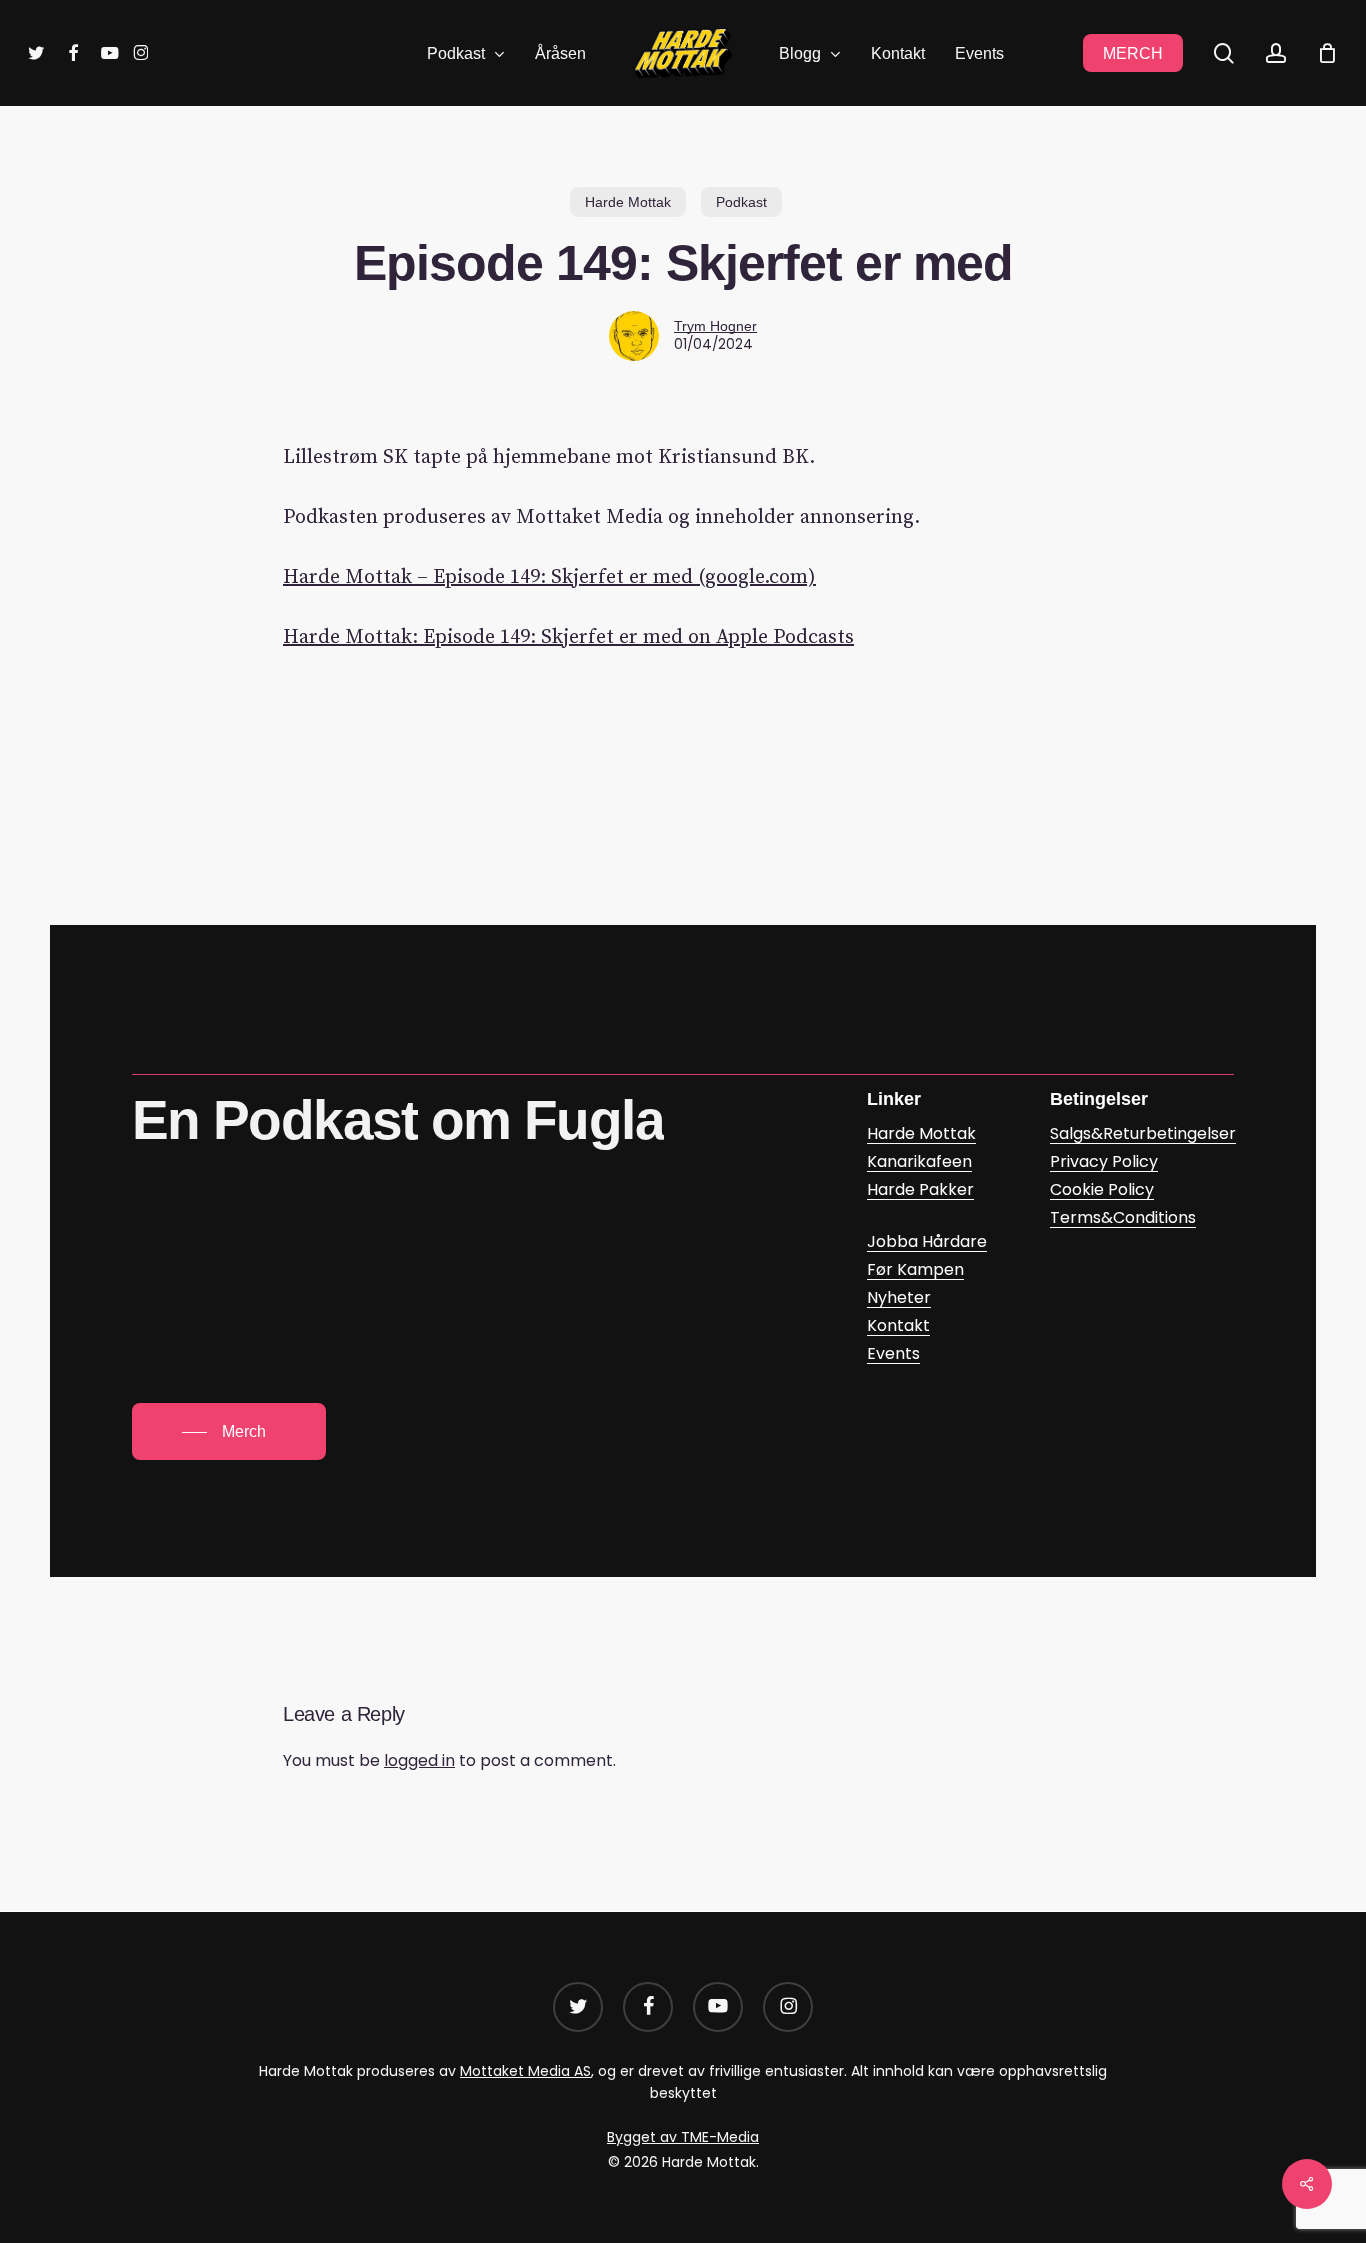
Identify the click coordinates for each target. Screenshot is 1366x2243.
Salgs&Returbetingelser (1143, 1133)
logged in (419, 1760)
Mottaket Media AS (525, 2071)
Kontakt (898, 1325)
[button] (229, 1432)
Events (893, 1353)
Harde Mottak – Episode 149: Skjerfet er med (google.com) (549, 577)
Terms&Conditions (1123, 1217)
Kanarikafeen (919, 1161)
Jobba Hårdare (927, 1241)
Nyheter (899, 1297)
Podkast (741, 202)
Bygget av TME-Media (683, 2137)
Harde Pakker (920, 1189)
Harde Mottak (628, 202)
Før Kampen (915, 1269)
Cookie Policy (1102, 1189)
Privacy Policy (1104, 1161)
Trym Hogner (715, 326)
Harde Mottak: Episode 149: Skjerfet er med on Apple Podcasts (568, 637)
